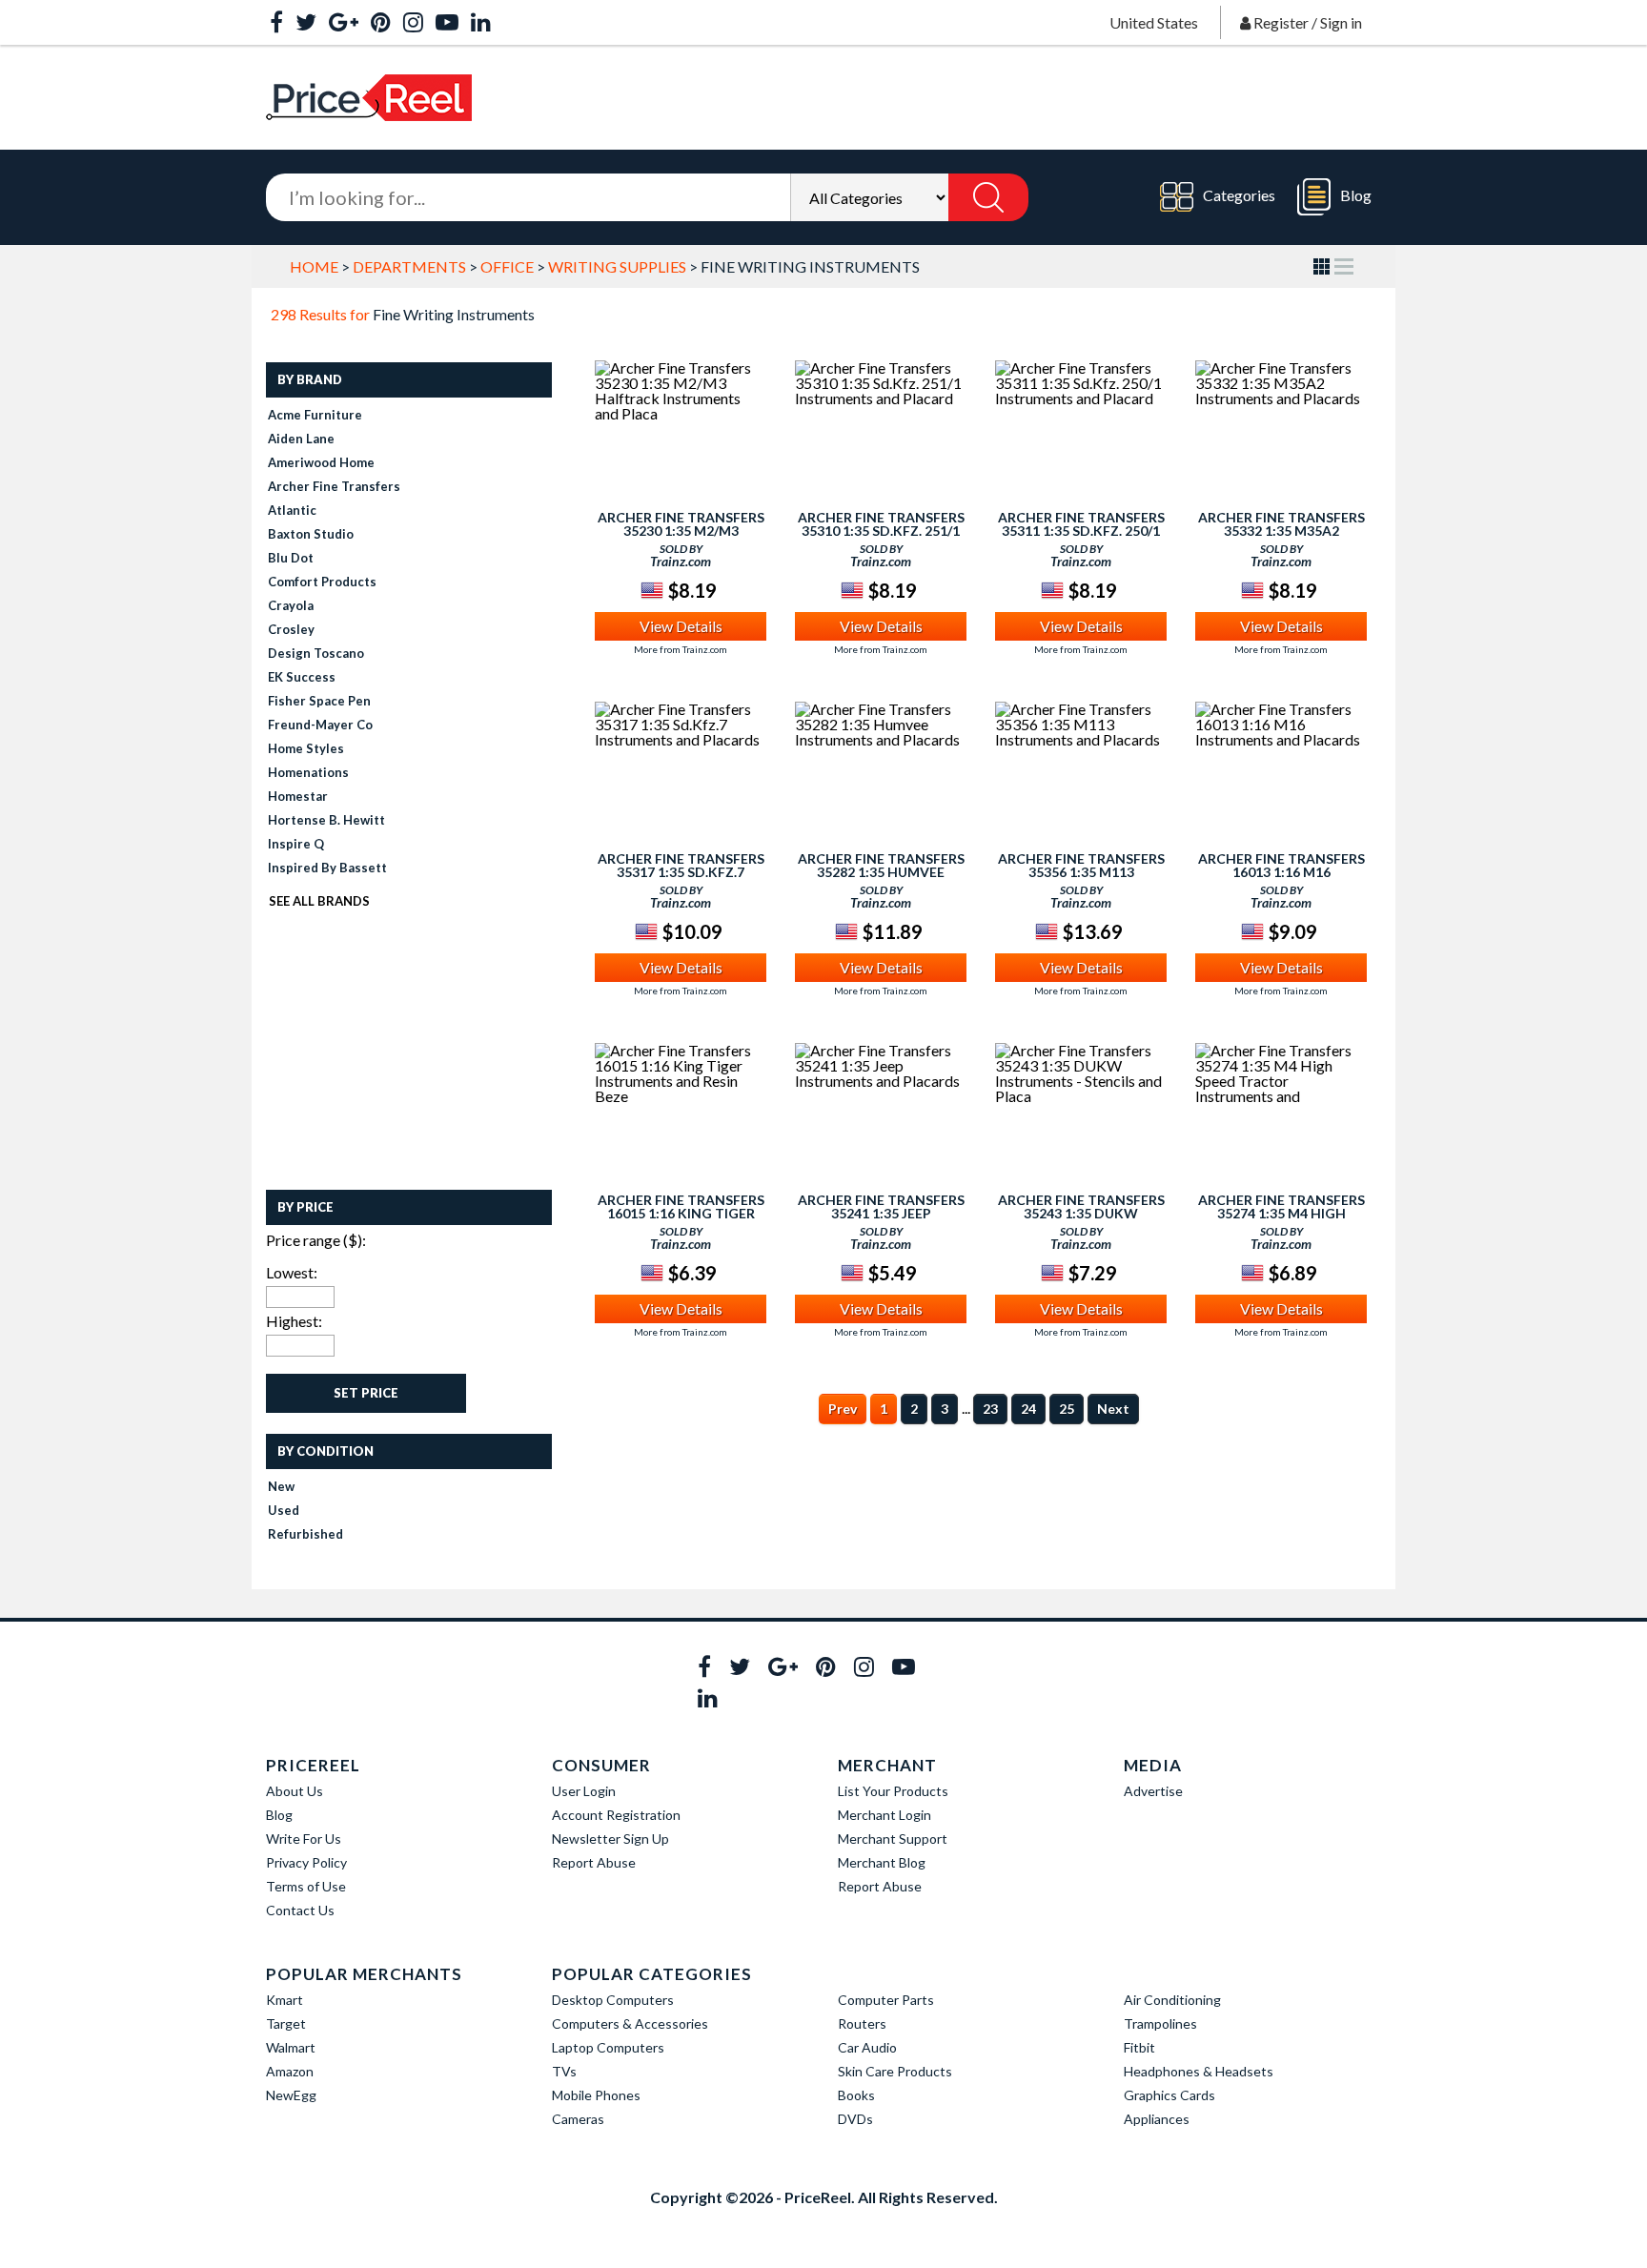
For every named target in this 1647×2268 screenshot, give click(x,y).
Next (1113, 1409)
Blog (1356, 195)
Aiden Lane (301, 439)
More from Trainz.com (681, 649)
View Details (681, 626)
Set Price (366, 1393)
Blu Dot (291, 558)
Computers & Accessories (630, 2023)
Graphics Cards (1169, 2095)
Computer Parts (886, 2000)
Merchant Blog (882, 1862)
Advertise (1153, 1791)
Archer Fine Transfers (334, 486)
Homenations (308, 772)
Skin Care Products (895, 2071)
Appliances (1157, 2119)
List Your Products (893, 1791)
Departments (409, 266)
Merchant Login (884, 1815)
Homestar (298, 796)
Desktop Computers (613, 2000)
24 (1028, 1409)
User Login (584, 1791)
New (281, 1486)
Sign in (1341, 22)
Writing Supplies (617, 266)
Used (284, 1510)
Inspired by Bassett (327, 868)
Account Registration (616, 1815)
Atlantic (292, 510)
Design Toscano (316, 653)
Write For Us (304, 1839)
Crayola (291, 605)
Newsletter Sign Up (610, 1839)
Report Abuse (594, 1862)
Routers (862, 2023)
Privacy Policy (306, 1862)
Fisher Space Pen (319, 701)
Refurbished (305, 1534)
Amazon (290, 2071)
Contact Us (300, 1910)
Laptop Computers (608, 2047)
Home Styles (306, 748)
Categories (1239, 195)
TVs (564, 2071)
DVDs (855, 2119)
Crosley (291, 629)
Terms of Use (306, 1886)
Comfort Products (322, 582)
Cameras (578, 2119)
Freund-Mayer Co (320, 725)
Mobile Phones (596, 2095)
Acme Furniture (315, 415)
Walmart (291, 2047)
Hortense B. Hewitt (326, 820)
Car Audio (867, 2047)
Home (314, 266)
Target (286, 2023)
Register (1281, 22)
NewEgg (291, 2095)
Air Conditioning (1172, 2000)
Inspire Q (296, 844)
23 (990, 1409)
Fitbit (1139, 2047)
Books (856, 2095)
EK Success (302, 677)
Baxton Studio (311, 534)
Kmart (285, 2000)
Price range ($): (316, 1240)
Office (507, 266)
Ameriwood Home (321, 462)
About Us (295, 1791)
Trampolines (1160, 2023)
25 (1067, 1409)
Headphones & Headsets (1199, 2071)
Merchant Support (893, 1839)
